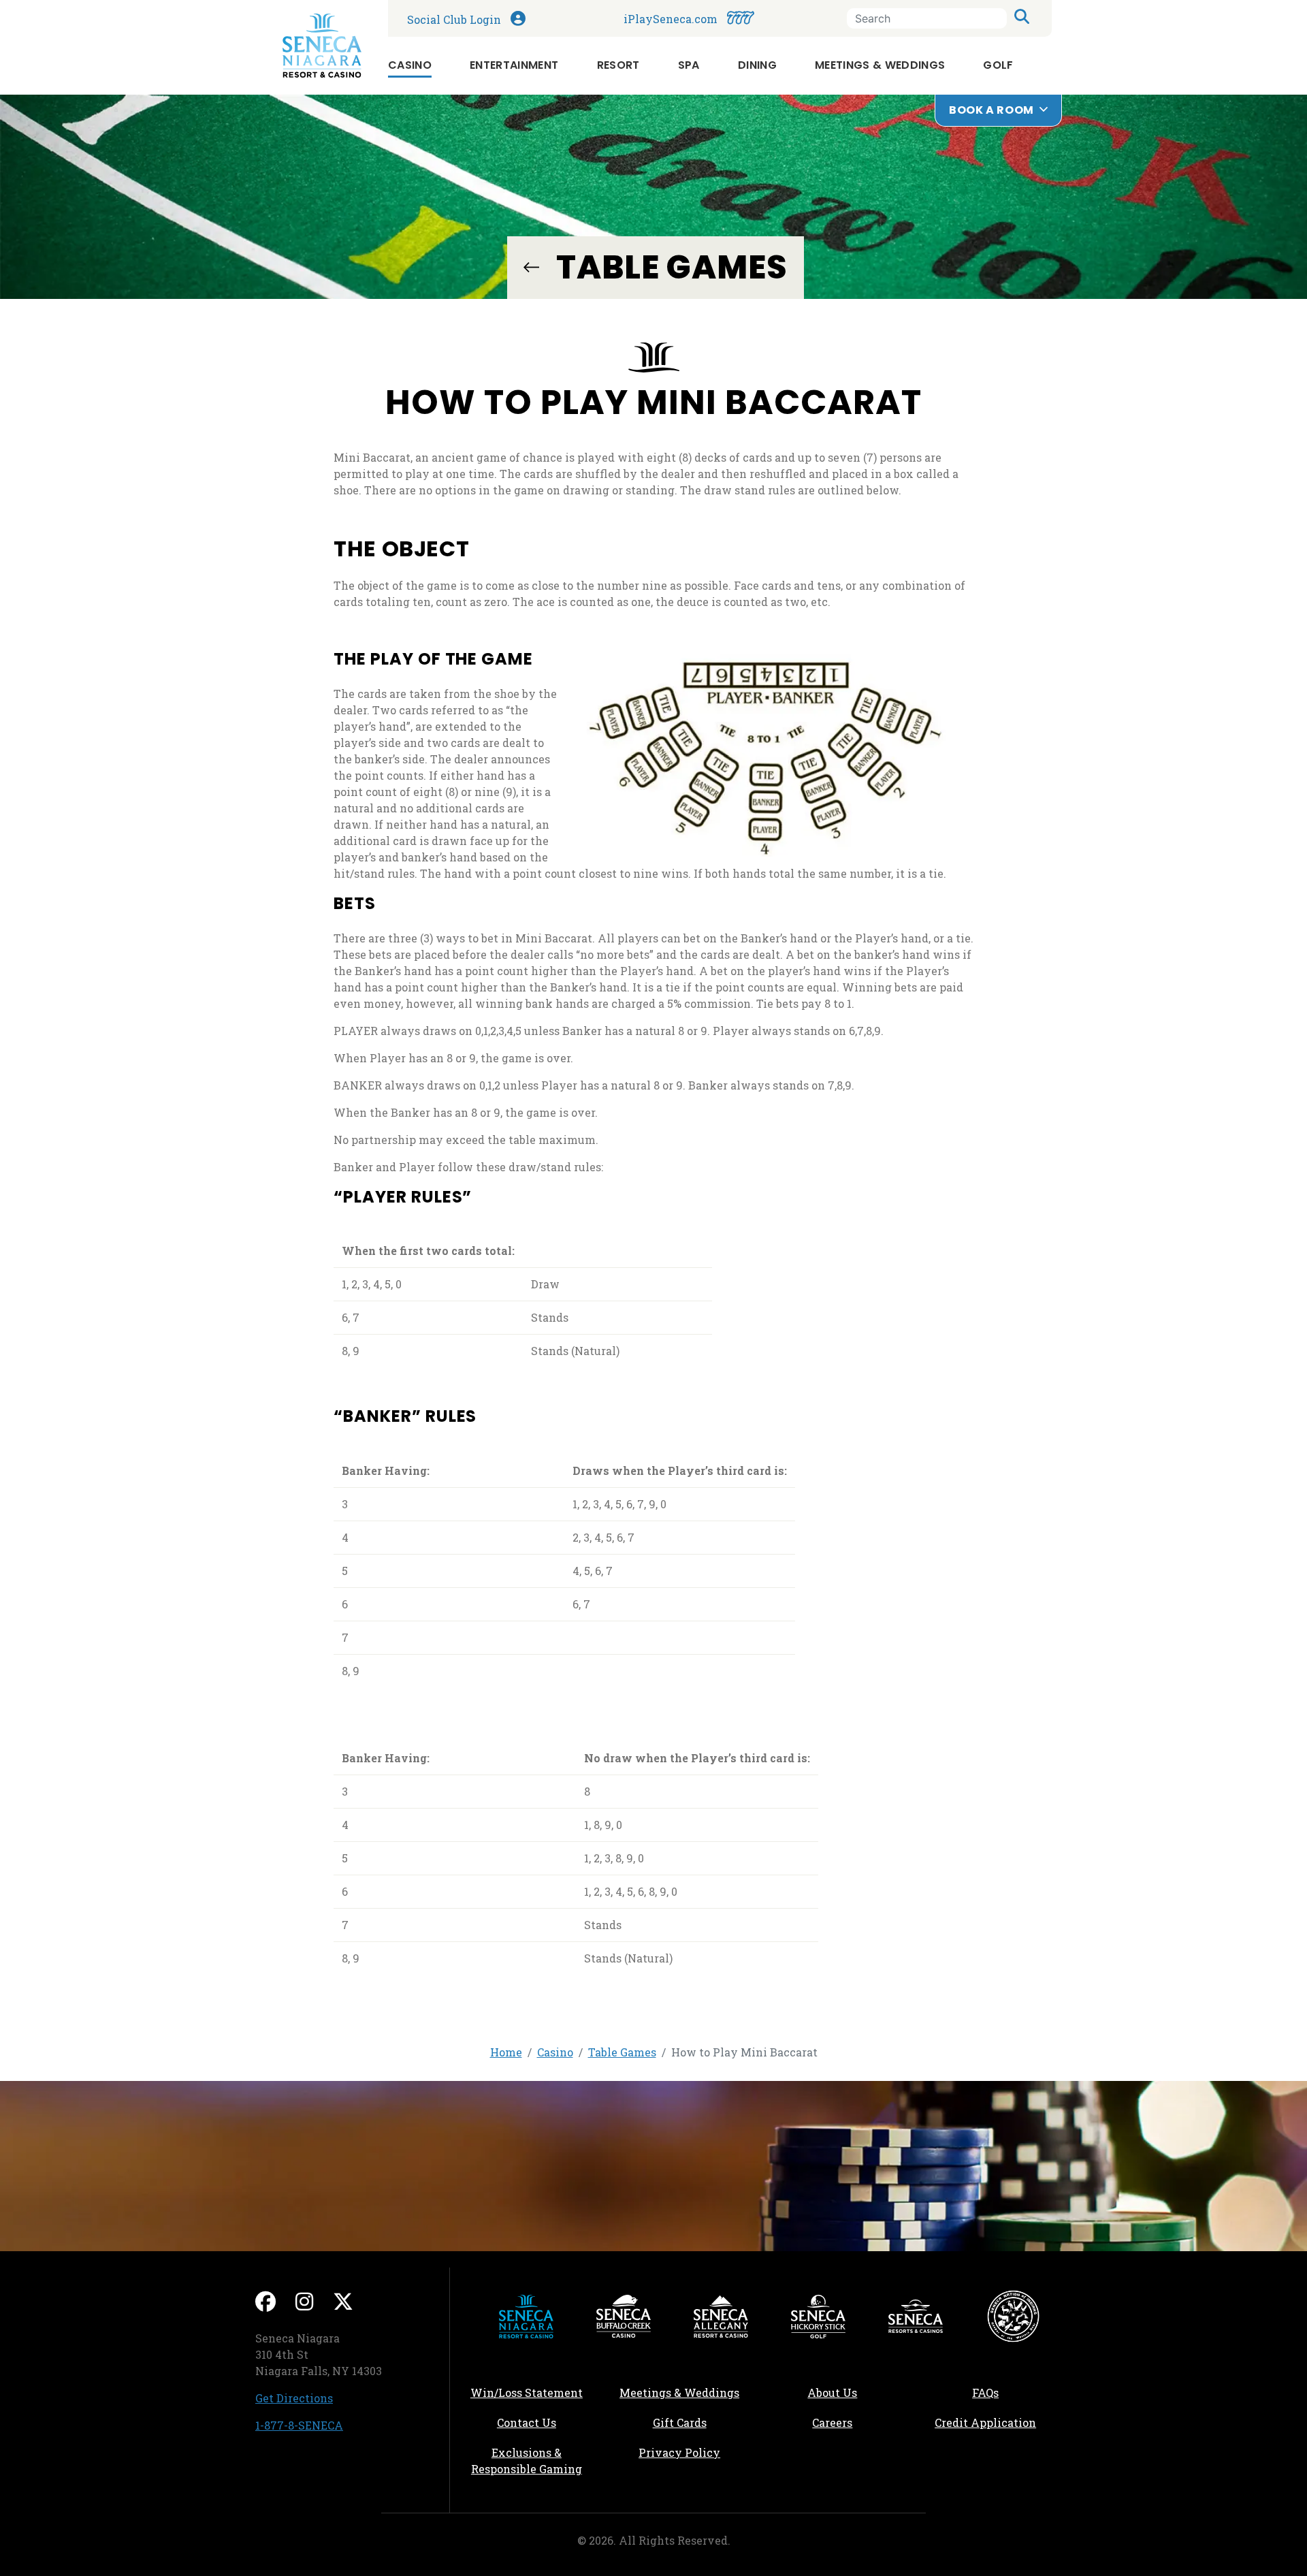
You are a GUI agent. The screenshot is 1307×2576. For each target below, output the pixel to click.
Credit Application (998, 2422)
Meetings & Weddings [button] (880, 65)
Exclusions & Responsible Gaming (527, 2461)
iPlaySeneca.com (735, 18)
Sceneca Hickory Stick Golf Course (818, 2317)
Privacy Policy (679, 2452)
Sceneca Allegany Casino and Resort (721, 2317)
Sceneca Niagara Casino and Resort (526, 2317)
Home (506, 2052)
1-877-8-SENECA (299, 2425)
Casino (555, 2052)
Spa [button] (689, 65)
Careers (860, 2422)
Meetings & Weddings (679, 2392)
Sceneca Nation (1013, 2317)
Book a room (991, 110)
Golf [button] (998, 65)
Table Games (531, 267)
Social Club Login (513, 17)
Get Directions (294, 2398)
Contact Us (527, 2422)
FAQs (985, 2392)
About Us (832, 2392)
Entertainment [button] (514, 65)
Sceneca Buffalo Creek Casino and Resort (624, 2317)
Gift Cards (680, 2422)
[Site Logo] (322, 46)
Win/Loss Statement (527, 2392)
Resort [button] (618, 65)
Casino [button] (410, 65)
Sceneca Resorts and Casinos (916, 2317)
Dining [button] (757, 65)
